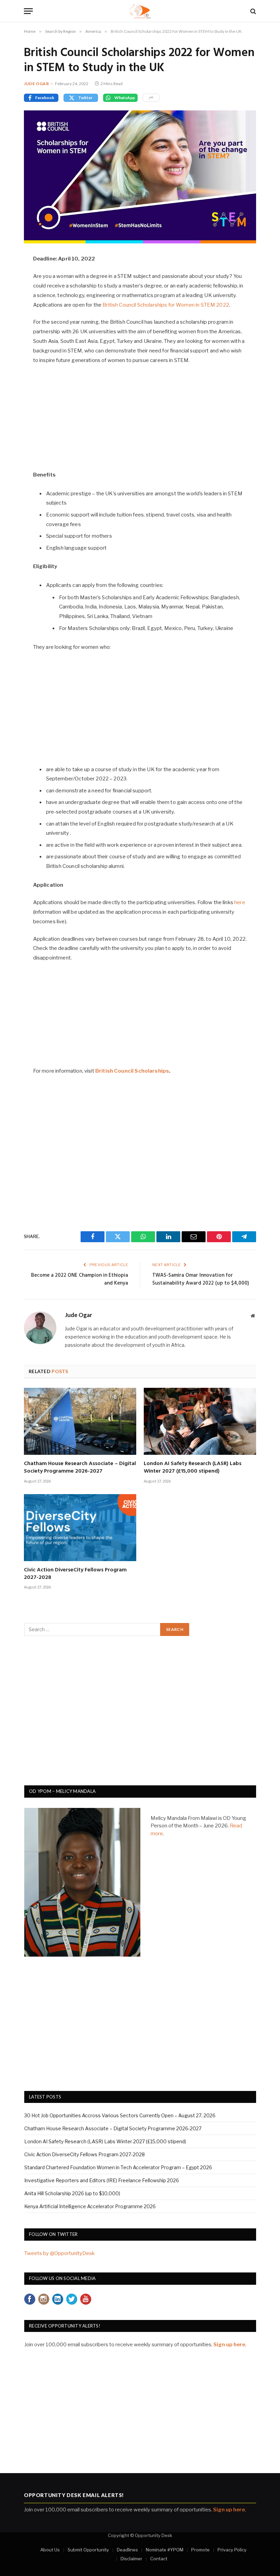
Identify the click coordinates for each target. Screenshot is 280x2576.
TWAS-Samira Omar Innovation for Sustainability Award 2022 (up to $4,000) (201, 1279)
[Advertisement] (140, 421)
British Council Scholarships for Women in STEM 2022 (166, 305)
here (240, 902)
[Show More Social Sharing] (151, 98)
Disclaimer (131, 2559)
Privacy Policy (232, 2550)
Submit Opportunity (88, 2550)
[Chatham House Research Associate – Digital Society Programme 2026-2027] (80, 1421)
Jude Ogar (36, 84)
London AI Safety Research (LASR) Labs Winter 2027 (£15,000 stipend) (193, 1468)
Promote (200, 2550)
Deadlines (127, 2550)
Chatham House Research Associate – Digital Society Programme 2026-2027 (80, 1468)
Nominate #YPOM (165, 2550)
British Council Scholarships (132, 1071)
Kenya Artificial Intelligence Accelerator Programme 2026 (90, 2206)
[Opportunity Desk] (140, 11)
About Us (50, 2550)
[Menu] (28, 11)
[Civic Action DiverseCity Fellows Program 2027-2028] (80, 1528)
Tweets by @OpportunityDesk (59, 2253)
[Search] (253, 11)
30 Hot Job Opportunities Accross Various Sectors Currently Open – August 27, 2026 (120, 2115)
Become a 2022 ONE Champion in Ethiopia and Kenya (80, 1279)
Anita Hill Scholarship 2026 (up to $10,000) (72, 2193)
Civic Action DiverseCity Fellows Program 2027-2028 (75, 1574)
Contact (159, 2559)
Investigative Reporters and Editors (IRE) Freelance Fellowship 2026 (102, 2180)
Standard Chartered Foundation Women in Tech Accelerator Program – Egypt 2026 (118, 2167)
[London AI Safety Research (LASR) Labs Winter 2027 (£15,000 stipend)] (200, 1421)
